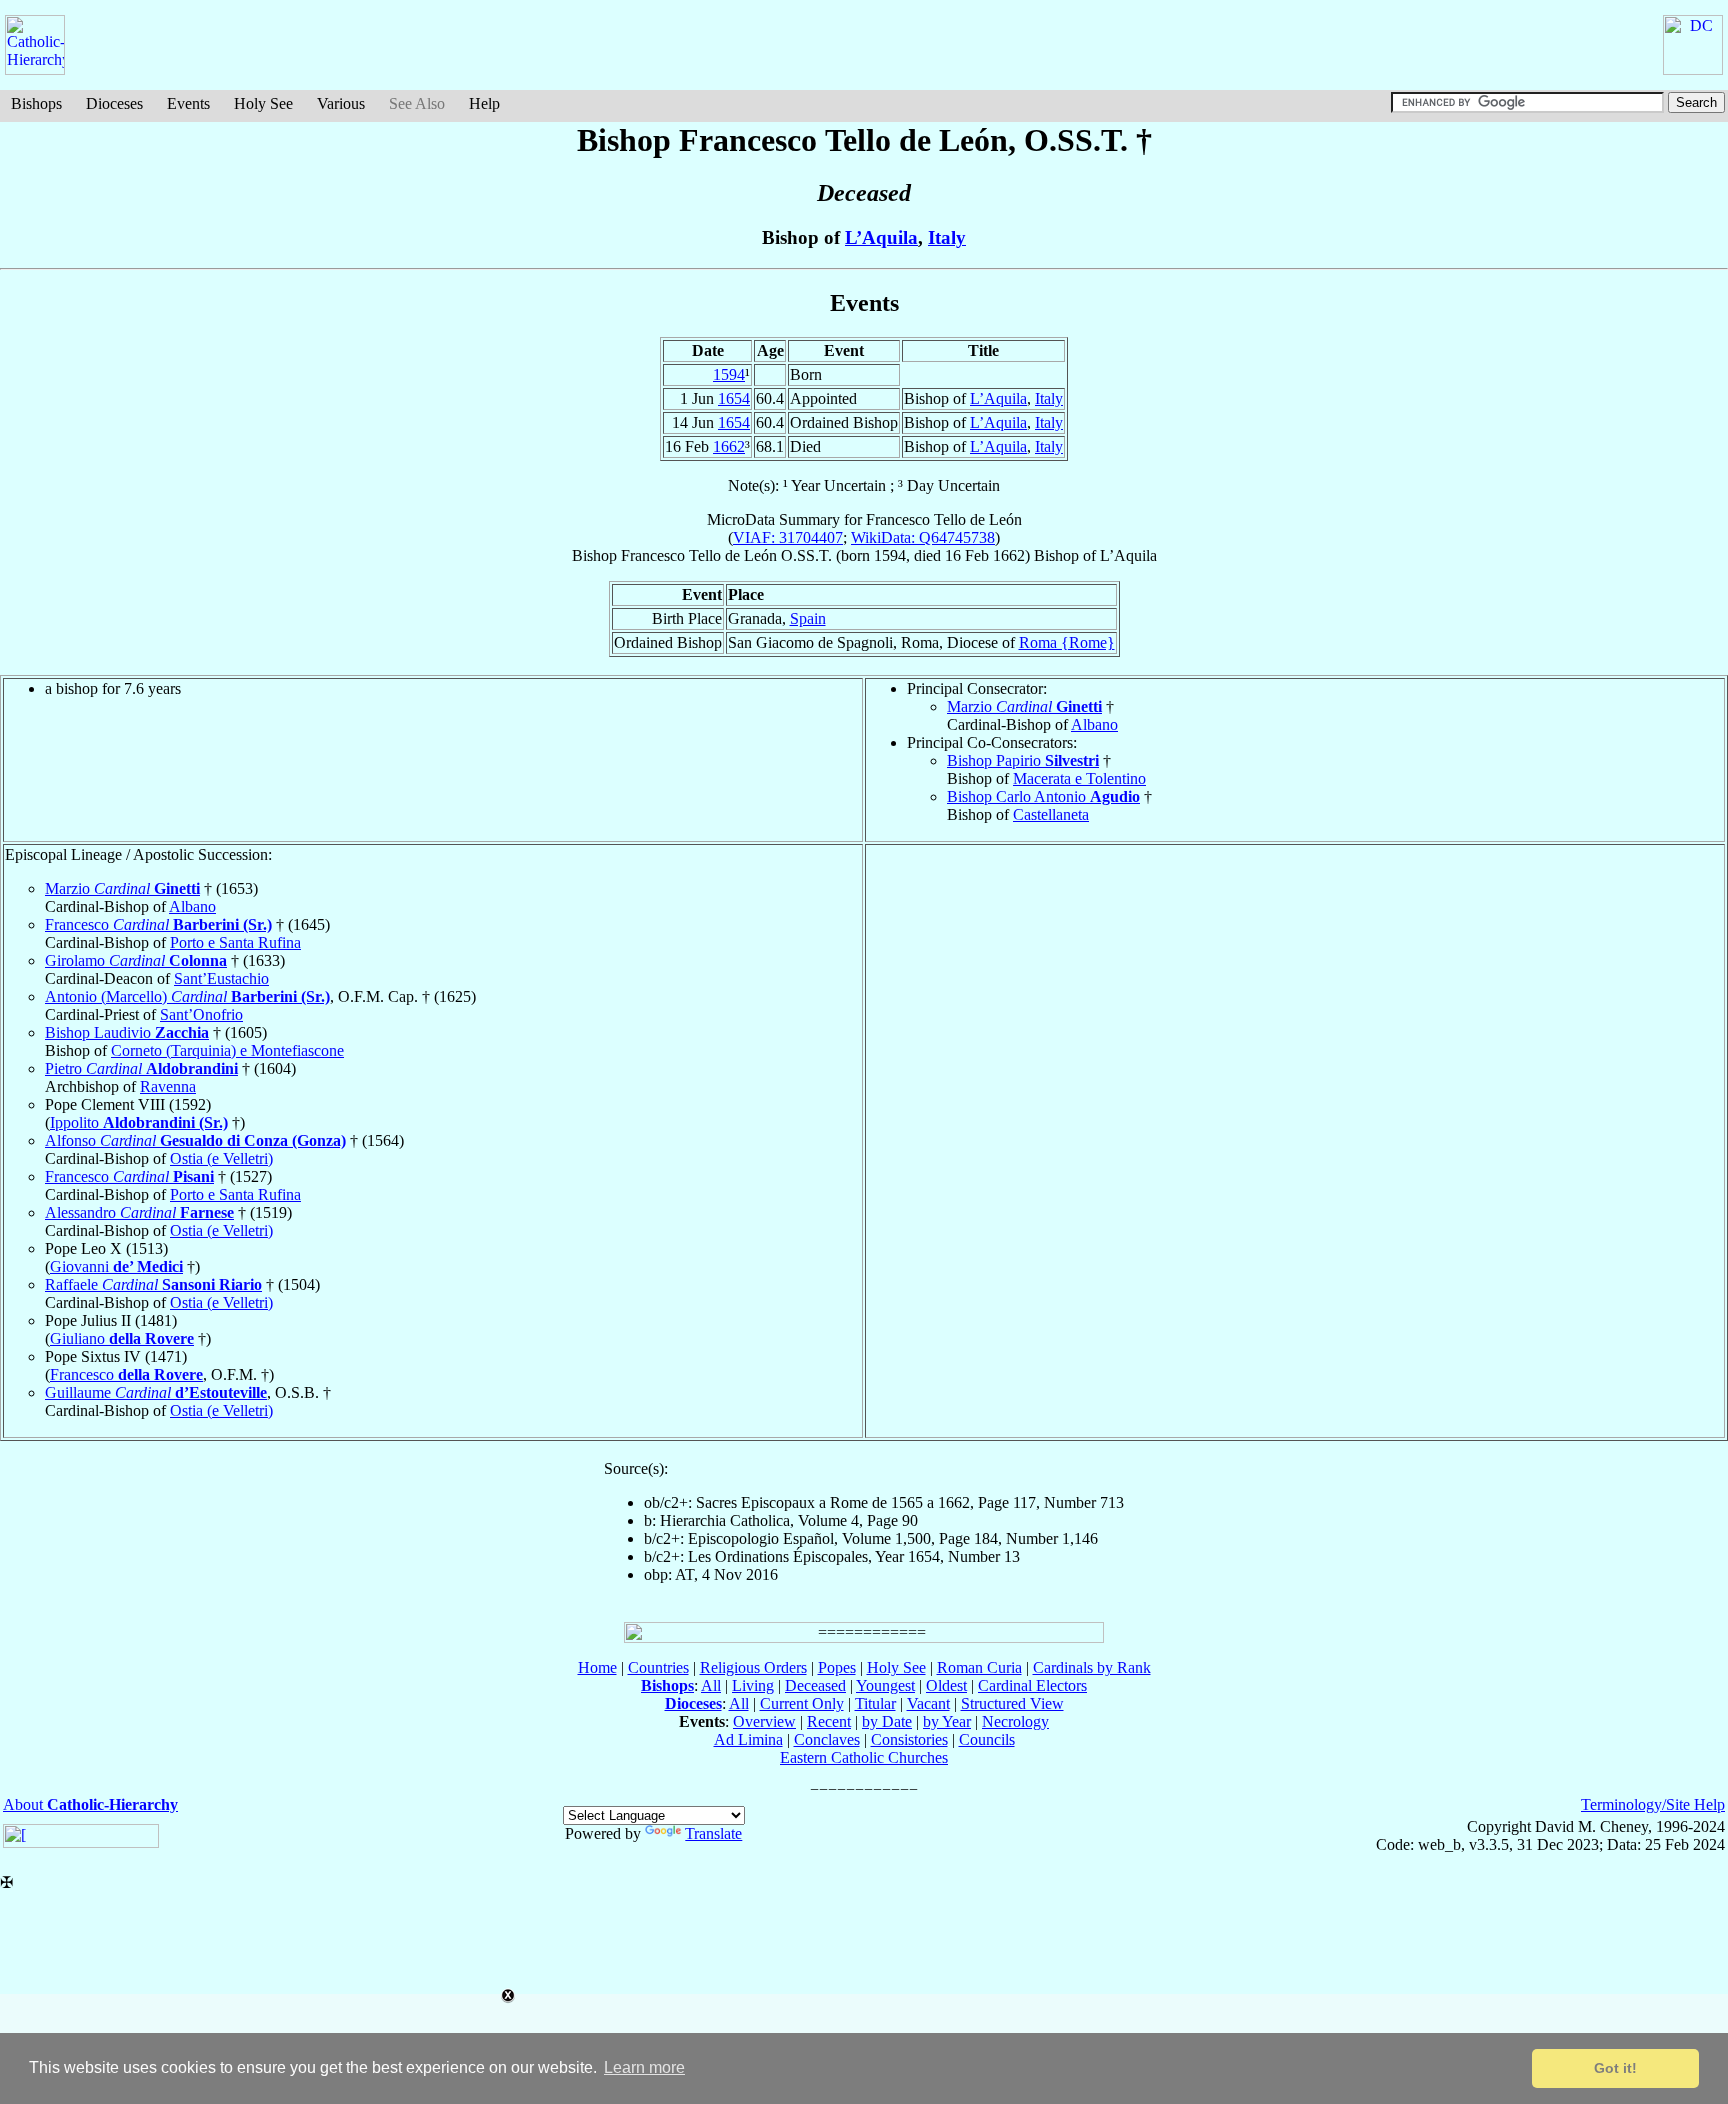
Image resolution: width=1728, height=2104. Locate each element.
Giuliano (122, 1338)
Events (188, 103)
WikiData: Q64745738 (923, 537)
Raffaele (153, 1284)
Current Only (802, 1703)
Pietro (141, 1068)
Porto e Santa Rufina (235, 942)
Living (753, 1685)
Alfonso (195, 1140)
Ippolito (139, 1122)
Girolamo (136, 960)
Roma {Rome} (1067, 642)
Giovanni (116, 1266)
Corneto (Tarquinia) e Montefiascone (227, 1050)
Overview (764, 1721)
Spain (808, 618)
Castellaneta (1051, 814)
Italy (947, 237)
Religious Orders (753, 1667)
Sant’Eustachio (221, 978)
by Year (947, 1721)
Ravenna (168, 1086)
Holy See (263, 103)
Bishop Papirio (1023, 760)
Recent (829, 1721)
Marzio (1024, 706)
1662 (729, 446)
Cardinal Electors (1032, 1685)
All (711, 1685)
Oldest (946, 1685)
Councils (987, 1739)
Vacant (928, 1703)
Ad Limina (748, 1739)
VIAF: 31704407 (788, 537)
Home (597, 1667)
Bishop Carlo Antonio (1043, 796)
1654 (734, 398)
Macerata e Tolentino (1079, 778)
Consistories (909, 1739)
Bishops (36, 103)
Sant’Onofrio (201, 1014)
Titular (875, 1703)
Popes (837, 1667)
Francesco (158, 924)
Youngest (885, 1685)
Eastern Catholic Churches (864, 1757)
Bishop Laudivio (127, 1032)
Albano (1094, 724)
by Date (887, 1721)
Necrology (1015, 1721)
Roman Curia (979, 1667)
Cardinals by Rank (1092, 1667)
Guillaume (156, 1392)
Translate (713, 1833)
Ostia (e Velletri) (221, 1158)
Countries (658, 1667)
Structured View (1012, 1703)
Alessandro (139, 1212)
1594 (729, 374)
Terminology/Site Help (1653, 1804)
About (90, 1804)
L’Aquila (881, 237)
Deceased (815, 1685)
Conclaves (827, 1739)
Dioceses (114, 103)
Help (484, 103)
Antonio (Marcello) (187, 996)
